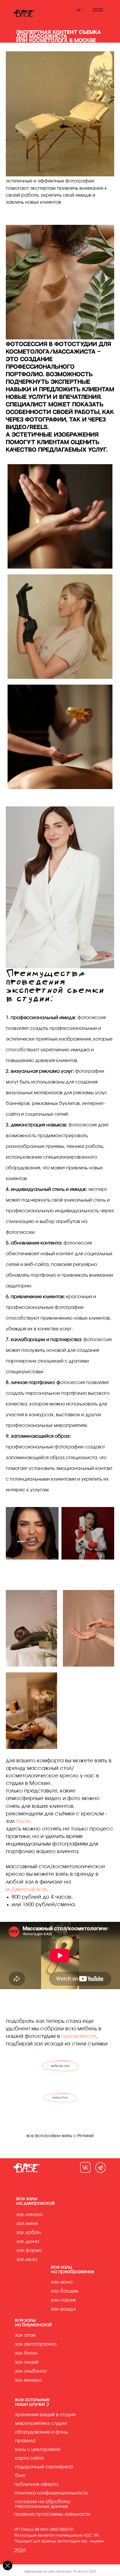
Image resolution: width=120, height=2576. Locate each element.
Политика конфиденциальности (51, 2493)
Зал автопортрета (36, 2344)
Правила (25, 2441)
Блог (20, 2476)
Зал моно (62, 2282)
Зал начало (29, 2215)
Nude (23, 1821)
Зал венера (28, 2380)
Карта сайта (30, 2458)
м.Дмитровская (26, 1890)
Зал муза (27, 2260)
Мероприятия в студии (41, 2423)
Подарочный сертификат (44, 2467)
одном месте (79, 2036)
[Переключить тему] (81, 10)
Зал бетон (26, 2353)
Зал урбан (29, 2233)
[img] (85, 2167)
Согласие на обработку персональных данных (43, 2504)
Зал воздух (63, 2309)
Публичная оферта (36, 2484)
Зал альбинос (31, 2371)
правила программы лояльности (52, 2514)
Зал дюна (28, 2242)
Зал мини (27, 2224)
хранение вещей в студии (45, 2415)
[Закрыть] (8, 2566)
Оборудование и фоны (42, 2432)
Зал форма (29, 2251)
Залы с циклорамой (37, 2450)
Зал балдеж (65, 2291)
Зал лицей (27, 2362)
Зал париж (63, 2300)
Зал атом (25, 2335)
